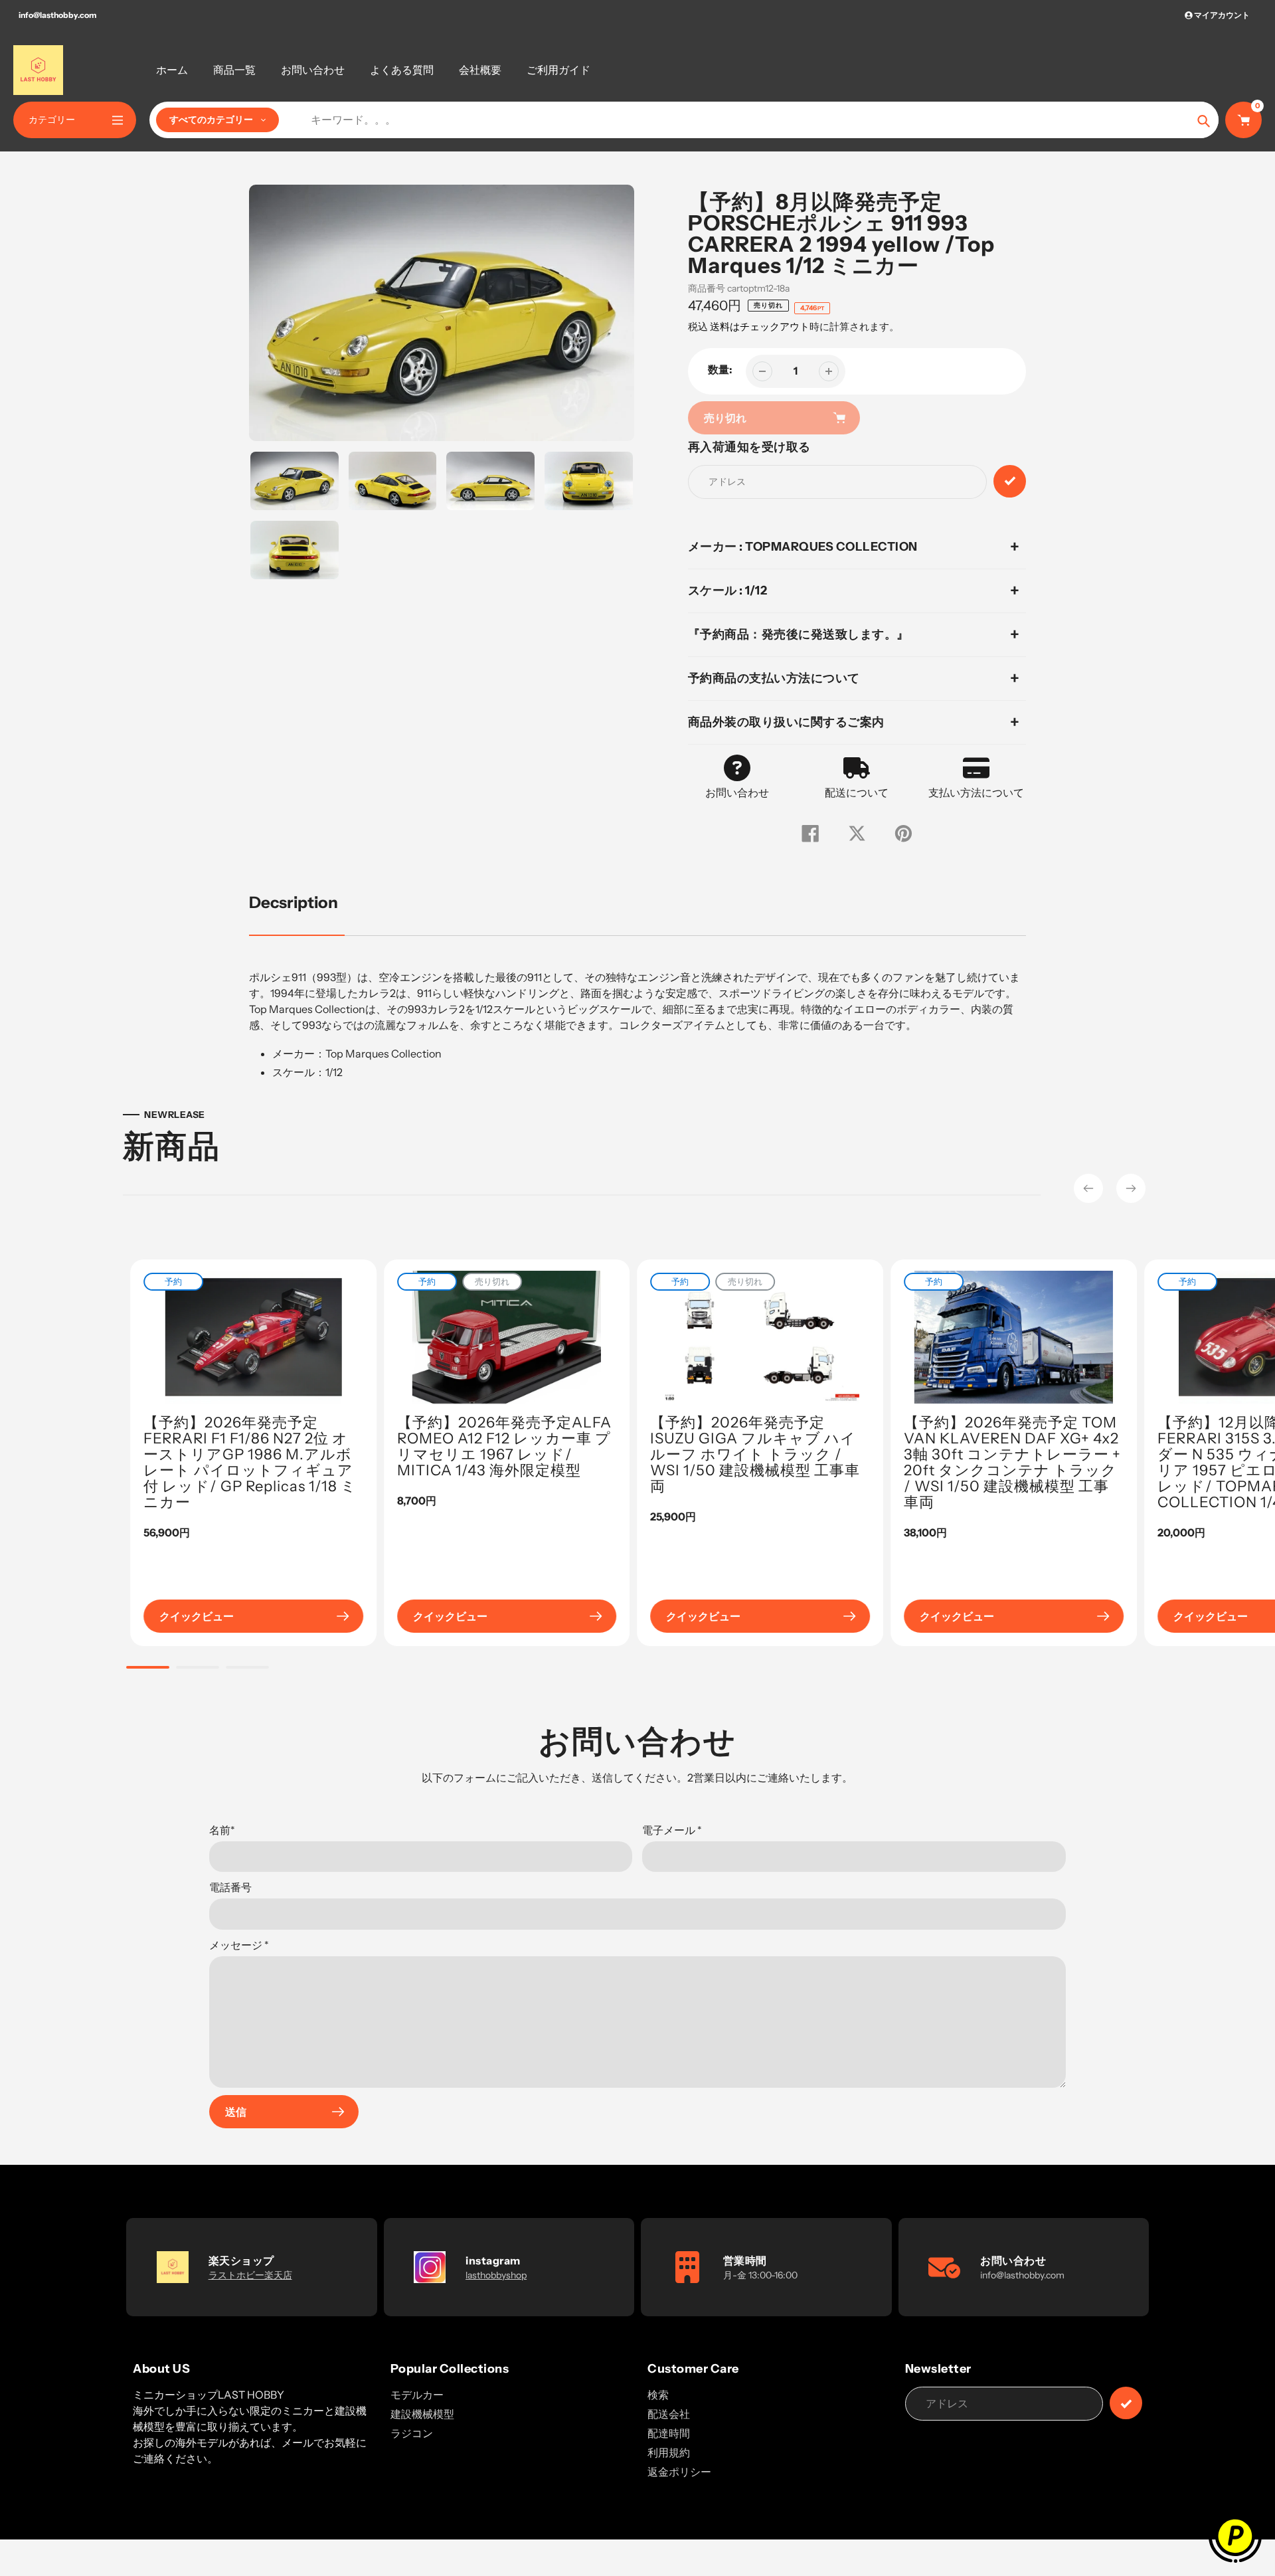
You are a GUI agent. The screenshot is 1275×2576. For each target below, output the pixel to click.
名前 (222, 1830)
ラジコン (412, 2433)
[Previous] (1088, 1188)
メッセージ (239, 1945)
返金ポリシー (679, 2472)
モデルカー (417, 2395)
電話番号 (230, 1887)
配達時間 (669, 2433)
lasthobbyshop (496, 2275)
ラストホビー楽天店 (250, 2275)
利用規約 (669, 2452)
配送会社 (669, 2414)
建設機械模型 (422, 2414)
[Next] (1131, 1188)
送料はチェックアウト (760, 326)
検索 (658, 2395)
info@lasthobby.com (57, 15)
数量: (720, 369)
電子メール (672, 1830)
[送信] (1126, 2403)
